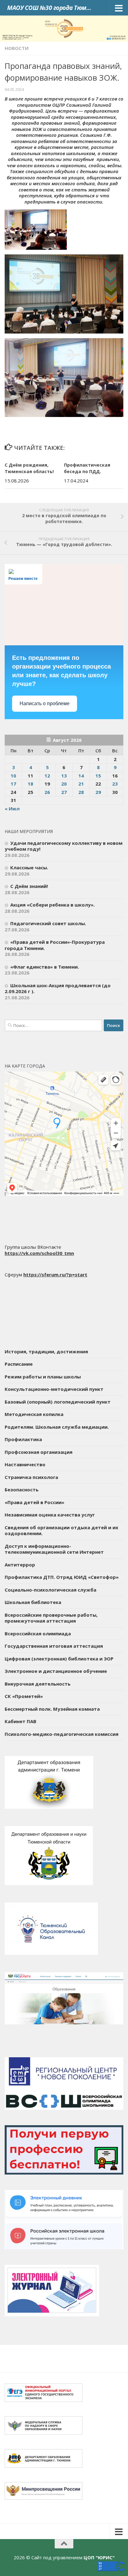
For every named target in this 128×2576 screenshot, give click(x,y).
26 (47, 792)
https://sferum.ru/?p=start (55, 1275)
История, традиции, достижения (46, 1351)
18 (30, 784)
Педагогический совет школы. (48, 923)
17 (13, 784)
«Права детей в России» (34, 1502)
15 (98, 776)
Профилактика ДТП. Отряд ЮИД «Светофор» (62, 1577)
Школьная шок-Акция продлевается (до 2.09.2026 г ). (58, 988)
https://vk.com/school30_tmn (39, 1253)
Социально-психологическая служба (50, 1590)
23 (115, 784)
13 (64, 776)
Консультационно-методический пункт (54, 1389)
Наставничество (25, 1464)
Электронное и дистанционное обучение (56, 1671)
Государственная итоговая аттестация (54, 1646)
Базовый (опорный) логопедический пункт (58, 1402)
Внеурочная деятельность (38, 1684)
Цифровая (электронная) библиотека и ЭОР (59, 1659)
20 (64, 784)
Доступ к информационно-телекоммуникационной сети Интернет (54, 1549)
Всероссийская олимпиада (38, 1633)
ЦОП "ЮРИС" (99, 2557)
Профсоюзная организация (39, 1452)
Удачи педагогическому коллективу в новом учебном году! (64, 846)
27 (64, 792)
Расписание (19, 1364)
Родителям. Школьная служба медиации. (57, 1427)
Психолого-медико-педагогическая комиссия (62, 1734)
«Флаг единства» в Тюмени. (45, 967)
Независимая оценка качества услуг (50, 1515)
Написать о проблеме (45, 703)
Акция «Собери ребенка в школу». (53, 905)
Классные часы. (29, 867)
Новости (17, 48)
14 (81, 776)
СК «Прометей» (24, 1696)
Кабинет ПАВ (21, 1721)
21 (81, 784)
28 (81, 792)
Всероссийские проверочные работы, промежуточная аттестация (51, 1618)
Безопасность (22, 1490)
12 (47, 776)
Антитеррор (20, 1565)
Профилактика (23, 1439)
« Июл (12, 809)
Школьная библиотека (33, 1602)
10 (13, 776)
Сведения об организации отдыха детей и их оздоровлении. (62, 1530)
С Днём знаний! (29, 886)
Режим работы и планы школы (43, 1377)
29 (98, 792)
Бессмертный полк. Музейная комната (52, 1709)
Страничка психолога (31, 1477)
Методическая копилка (34, 1414)
